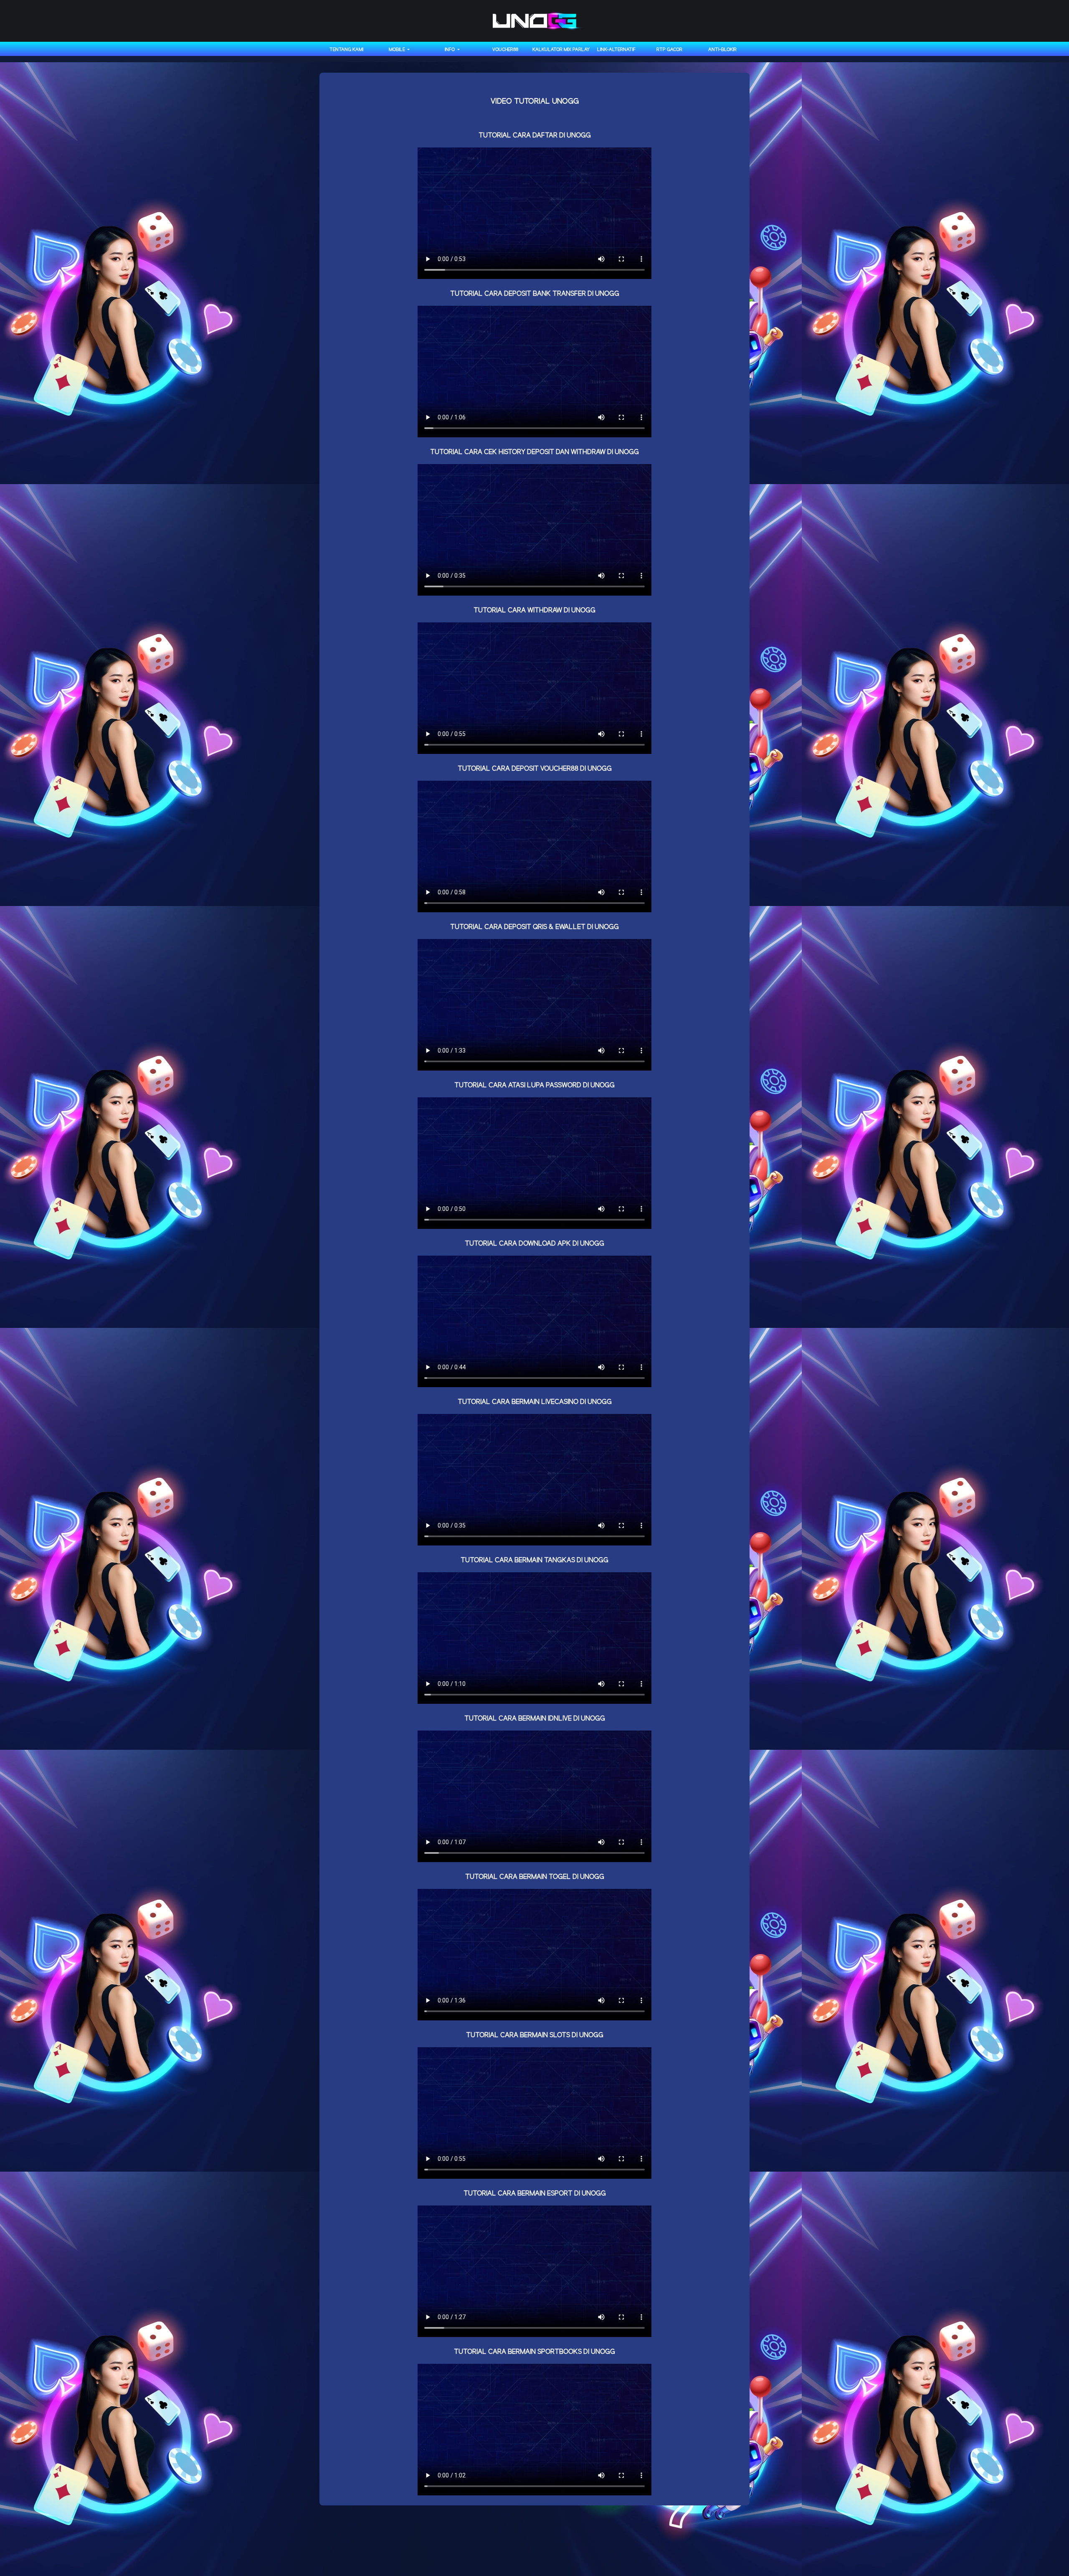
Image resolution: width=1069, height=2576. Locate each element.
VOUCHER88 (505, 50)
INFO (450, 50)
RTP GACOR (669, 50)
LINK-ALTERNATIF (616, 50)
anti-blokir (722, 50)
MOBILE (398, 50)
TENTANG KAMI (346, 50)
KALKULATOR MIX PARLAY (561, 50)
